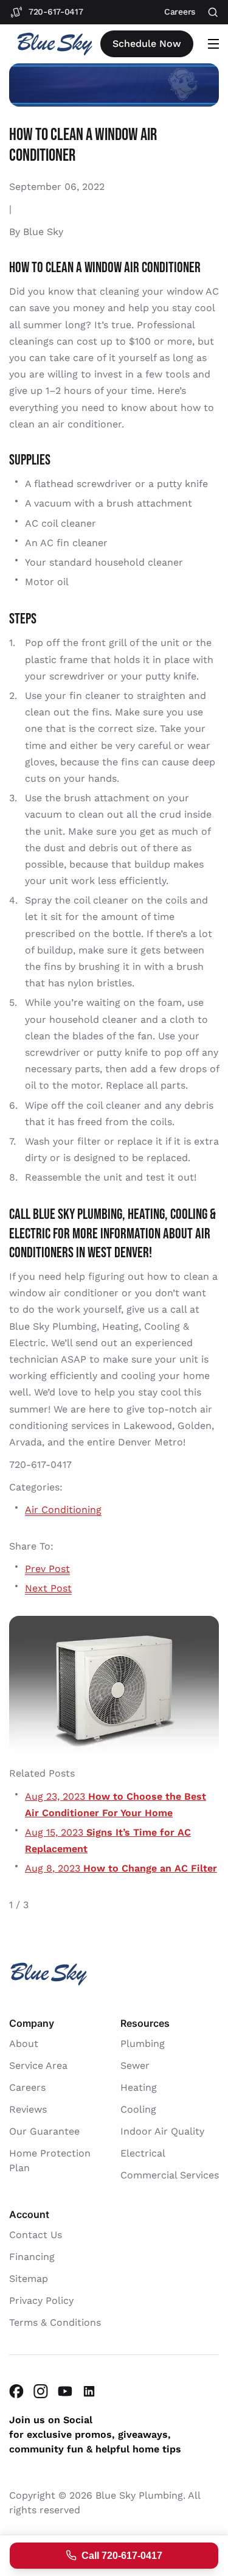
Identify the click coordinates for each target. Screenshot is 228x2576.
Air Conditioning (63, 1510)
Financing (32, 2257)
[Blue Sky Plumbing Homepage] (55, 44)
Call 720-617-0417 (122, 2556)
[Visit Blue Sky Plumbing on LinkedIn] (89, 2391)
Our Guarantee (44, 2131)
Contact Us (36, 2235)
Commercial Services (170, 2175)
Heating (139, 2087)
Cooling (138, 2109)
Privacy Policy (41, 2301)
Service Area (38, 2065)
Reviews (28, 2109)
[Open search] (213, 12)
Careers (27, 2087)
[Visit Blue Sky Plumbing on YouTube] (65, 2391)
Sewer (135, 2065)
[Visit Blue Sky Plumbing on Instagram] (41, 2391)
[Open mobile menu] (213, 44)
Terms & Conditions (55, 2322)
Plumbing (143, 2044)
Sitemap (29, 2279)
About (24, 2044)
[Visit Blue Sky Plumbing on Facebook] (16, 2391)
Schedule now (147, 44)
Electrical (143, 2153)
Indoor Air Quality (162, 2131)
